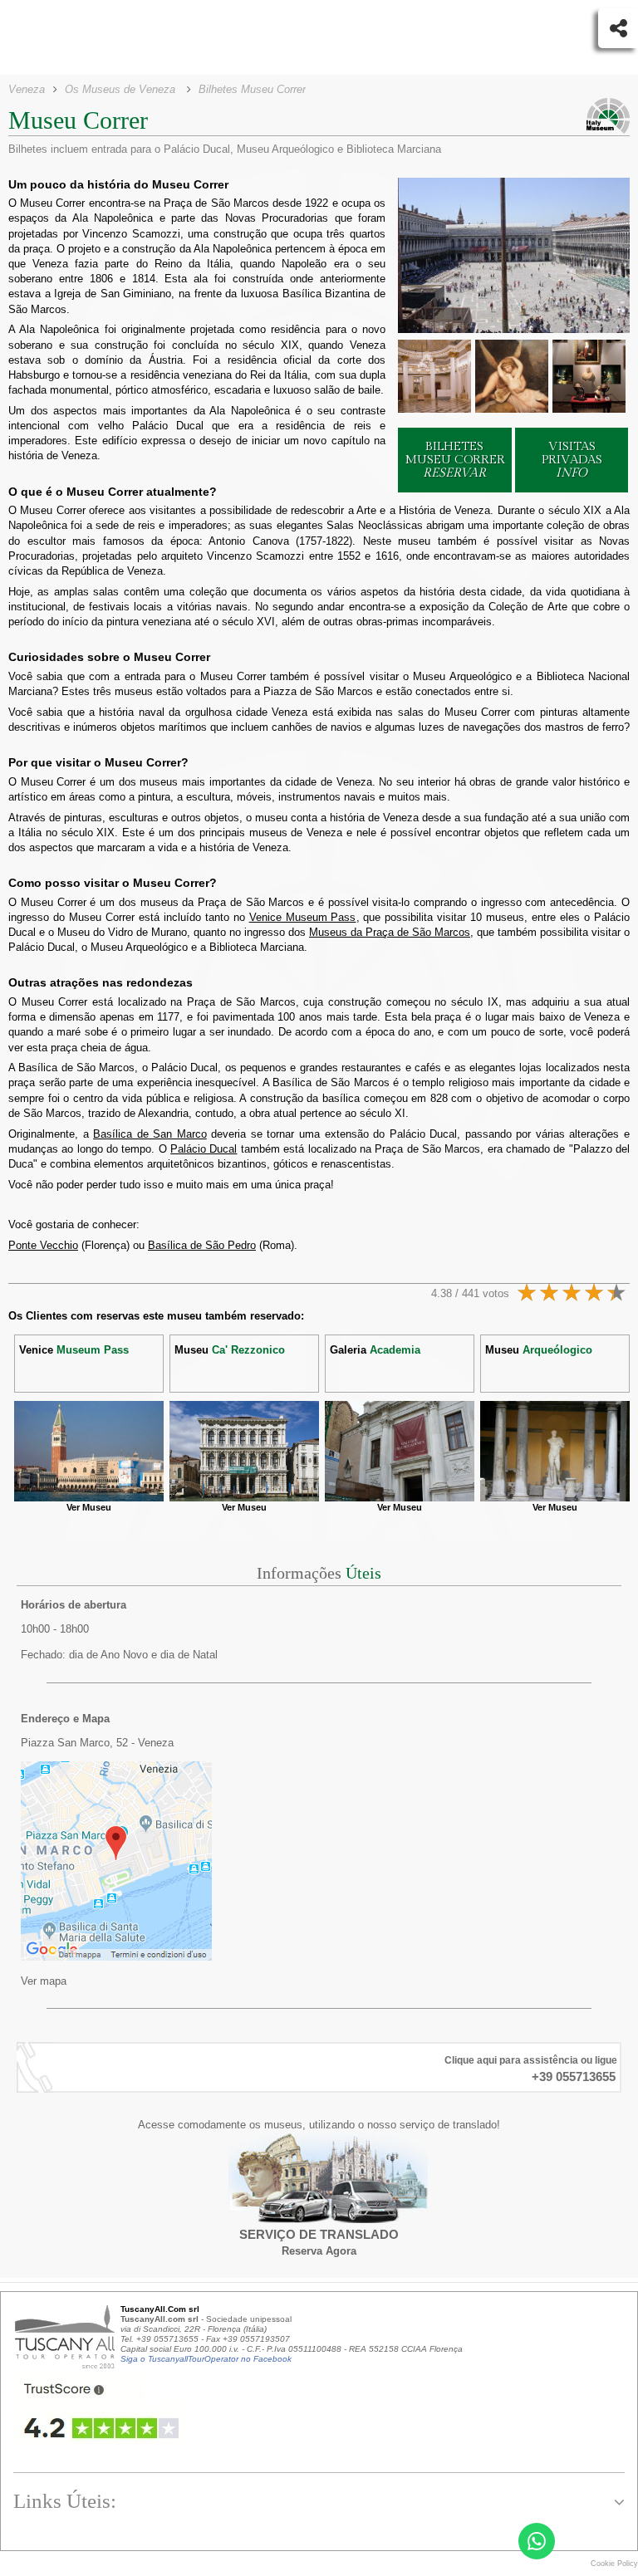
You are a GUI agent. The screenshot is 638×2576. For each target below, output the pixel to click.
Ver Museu (89, 1507)
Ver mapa (44, 1981)
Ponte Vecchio (43, 1245)
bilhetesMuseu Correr (455, 460)
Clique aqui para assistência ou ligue (531, 2060)
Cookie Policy (614, 2564)
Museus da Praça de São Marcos (390, 932)
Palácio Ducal (204, 1149)
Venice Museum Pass (303, 917)
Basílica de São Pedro (202, 1245)
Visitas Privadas (572, 460)
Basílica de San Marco (150, 1134)
